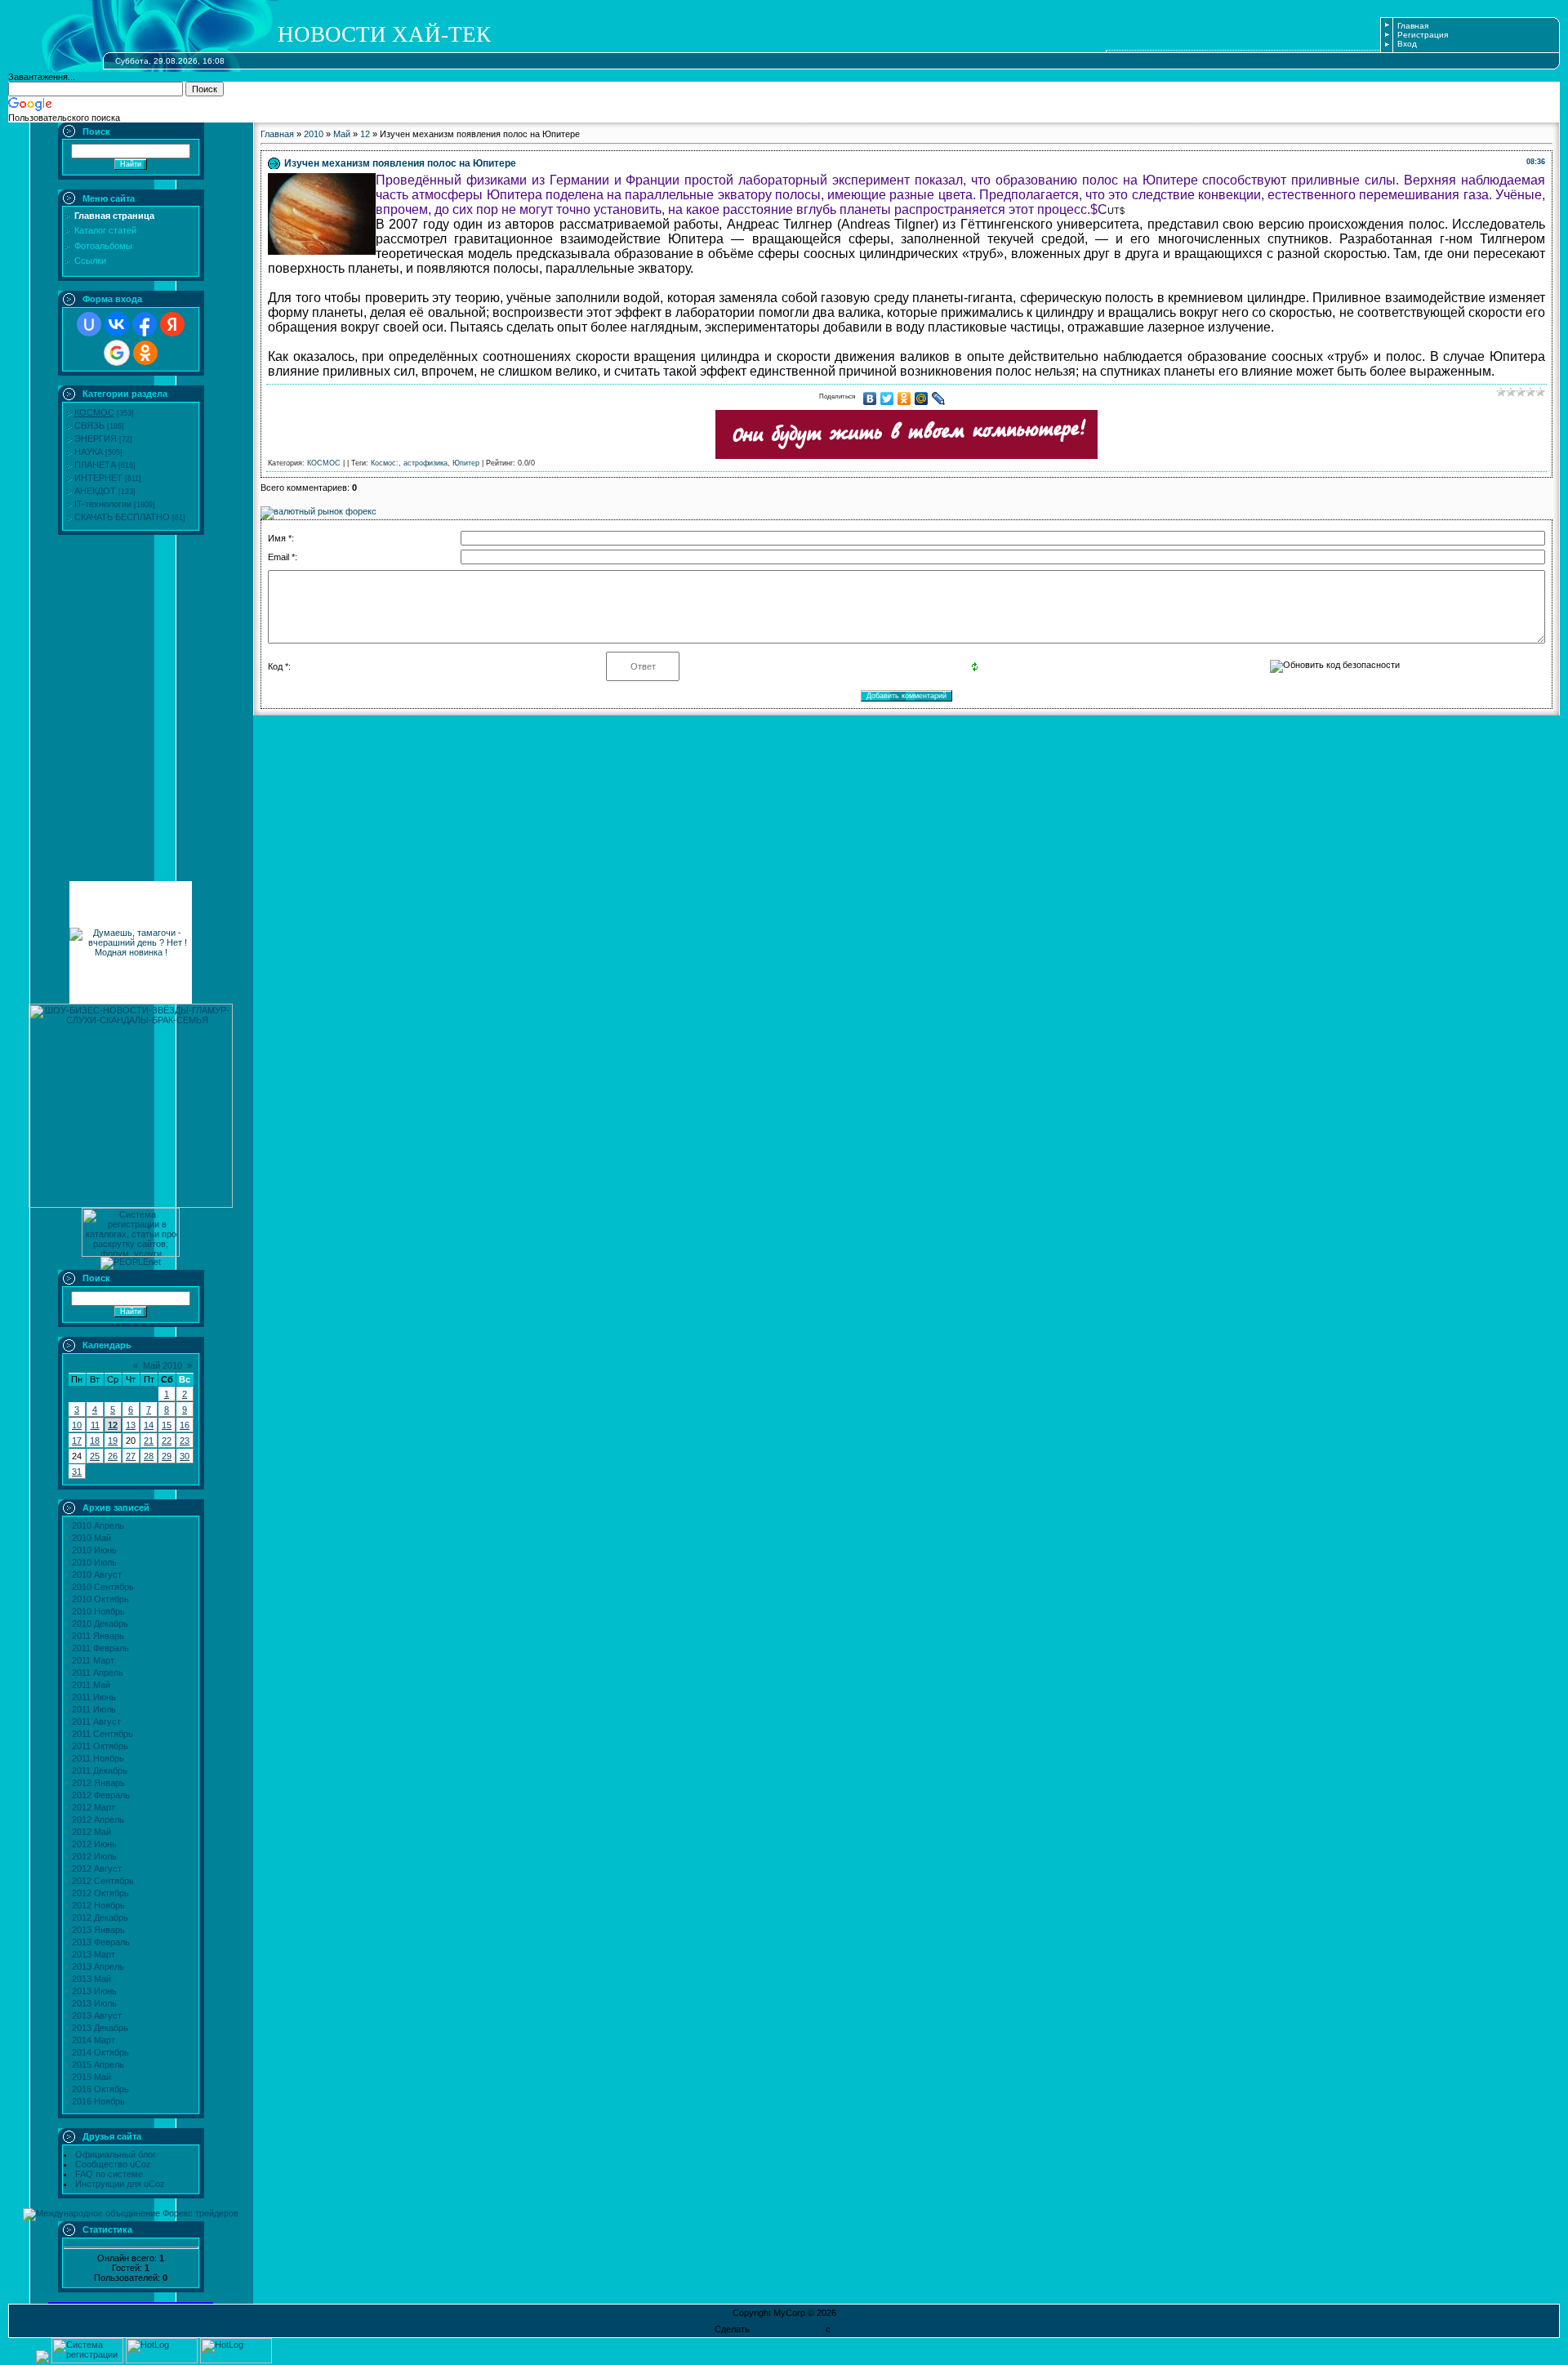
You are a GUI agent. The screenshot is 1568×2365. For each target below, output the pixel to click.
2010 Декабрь (100, 1623)
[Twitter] (887, 399)
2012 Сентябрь (103, 1881)
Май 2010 (163, 1365)
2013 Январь (98, 1930)
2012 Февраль (101, 1795)
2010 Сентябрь (103, 1587)
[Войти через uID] (89, 324)
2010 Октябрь (100, 1599)
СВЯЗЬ (89, 425)
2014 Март (94, 2040)
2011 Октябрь (100, 1746)
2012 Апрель (98, 1819)
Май (342, 134)
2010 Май (91, 1538)
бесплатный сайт (788, 2329)
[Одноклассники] (904, 399)
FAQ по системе (109, 2174)
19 (113, 1441)
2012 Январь (98, 1783)
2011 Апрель (98, 1672)
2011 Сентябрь (102, 1734)
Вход (1407, 44)
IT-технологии (103, 504)
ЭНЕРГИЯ (96, 439)
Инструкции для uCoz (120, 2184)
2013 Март (94, 1954)
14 (149, 1425)
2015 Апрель (98, 2064)
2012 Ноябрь (98, 1905)
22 (167, 1441)
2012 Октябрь (100, 1893)
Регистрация (1423, 35)
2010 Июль (94, 1562)
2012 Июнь (94, 1844)
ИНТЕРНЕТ (98, 478)
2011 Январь (98, 1636)
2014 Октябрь (100, 2052)
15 (167, 1425)
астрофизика (425, 463)
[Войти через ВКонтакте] (117, 324)
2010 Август (97, 1574)
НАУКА (89, 452)
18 (95, 1441)
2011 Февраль (100, 1648)
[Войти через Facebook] (145, 324)
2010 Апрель (98, 1525)
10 (77, 1425)
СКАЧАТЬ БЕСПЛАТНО (122, 517)
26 (113, 1456)
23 (185, 1441)
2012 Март (94, 1807)
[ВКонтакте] (870, 399)
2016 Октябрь (100, 2089)
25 (95, 1456)
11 (95, 1425)
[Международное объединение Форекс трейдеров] (131, 2213)
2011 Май (91, 1685)
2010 (314, 134)
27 (131, 1456)
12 (113, 1425)
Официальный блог (116, 2154)
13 (131, 1425)
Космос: (385, 463)
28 (149, 1456)
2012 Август (97, 1868)
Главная (1413, 26)
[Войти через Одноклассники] (145, 353)
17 (77, 1441)
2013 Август (97, 2015)
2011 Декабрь (100, 1770)
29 (167, 1456)
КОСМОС (94, 412)
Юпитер (466, 463)
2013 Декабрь (100, 2028)
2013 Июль (94, 2003)
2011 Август (96, 1721)
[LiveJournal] (939, 399)
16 (185, 1425)
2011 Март (93, 1660)
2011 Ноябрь (98, 1758)
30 (185, 1456)
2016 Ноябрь (98, 2101)
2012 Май (91, 1832)
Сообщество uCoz (113, 2164)
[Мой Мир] (922, 399)
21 (149, 1441)
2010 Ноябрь (98, 1611)
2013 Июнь (94, 1991)
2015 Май (91, 2077)
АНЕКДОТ (95, 491)
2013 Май (91, 1979)
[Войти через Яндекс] (172, 324)
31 (77, 1472)
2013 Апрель (98, 1966)
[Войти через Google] (117, 353)
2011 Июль (94, 1709)
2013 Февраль (101, 1942)
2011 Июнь (94, 1697)
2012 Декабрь (100, 1917)
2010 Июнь (94, 1550)
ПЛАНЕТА (95, 465)
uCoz (844, 2329)
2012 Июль (94, 1856)
